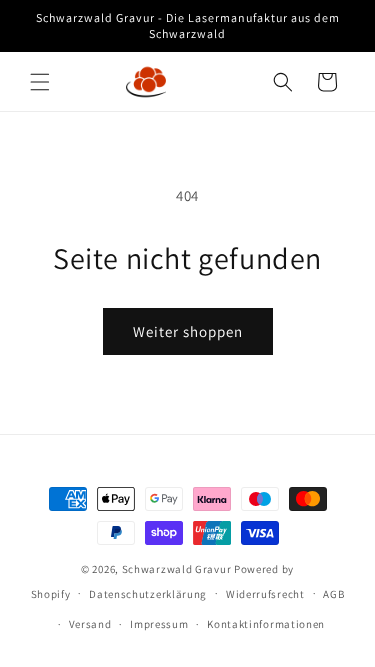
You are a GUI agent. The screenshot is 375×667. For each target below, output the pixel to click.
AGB (333, 594)
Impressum (159, 624)
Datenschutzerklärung (148, 594)
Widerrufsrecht (265, 594)
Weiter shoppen (188, 331)
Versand (90, 624)
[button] (40, 82)
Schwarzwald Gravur (177, 569)
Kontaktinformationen (266, 624)
